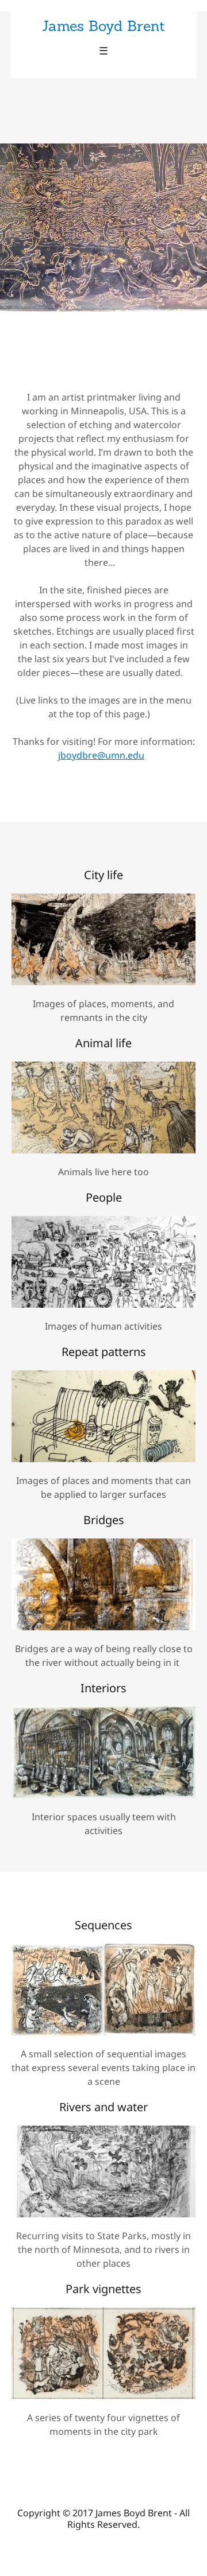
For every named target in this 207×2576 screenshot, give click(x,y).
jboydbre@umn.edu (101, 755)
